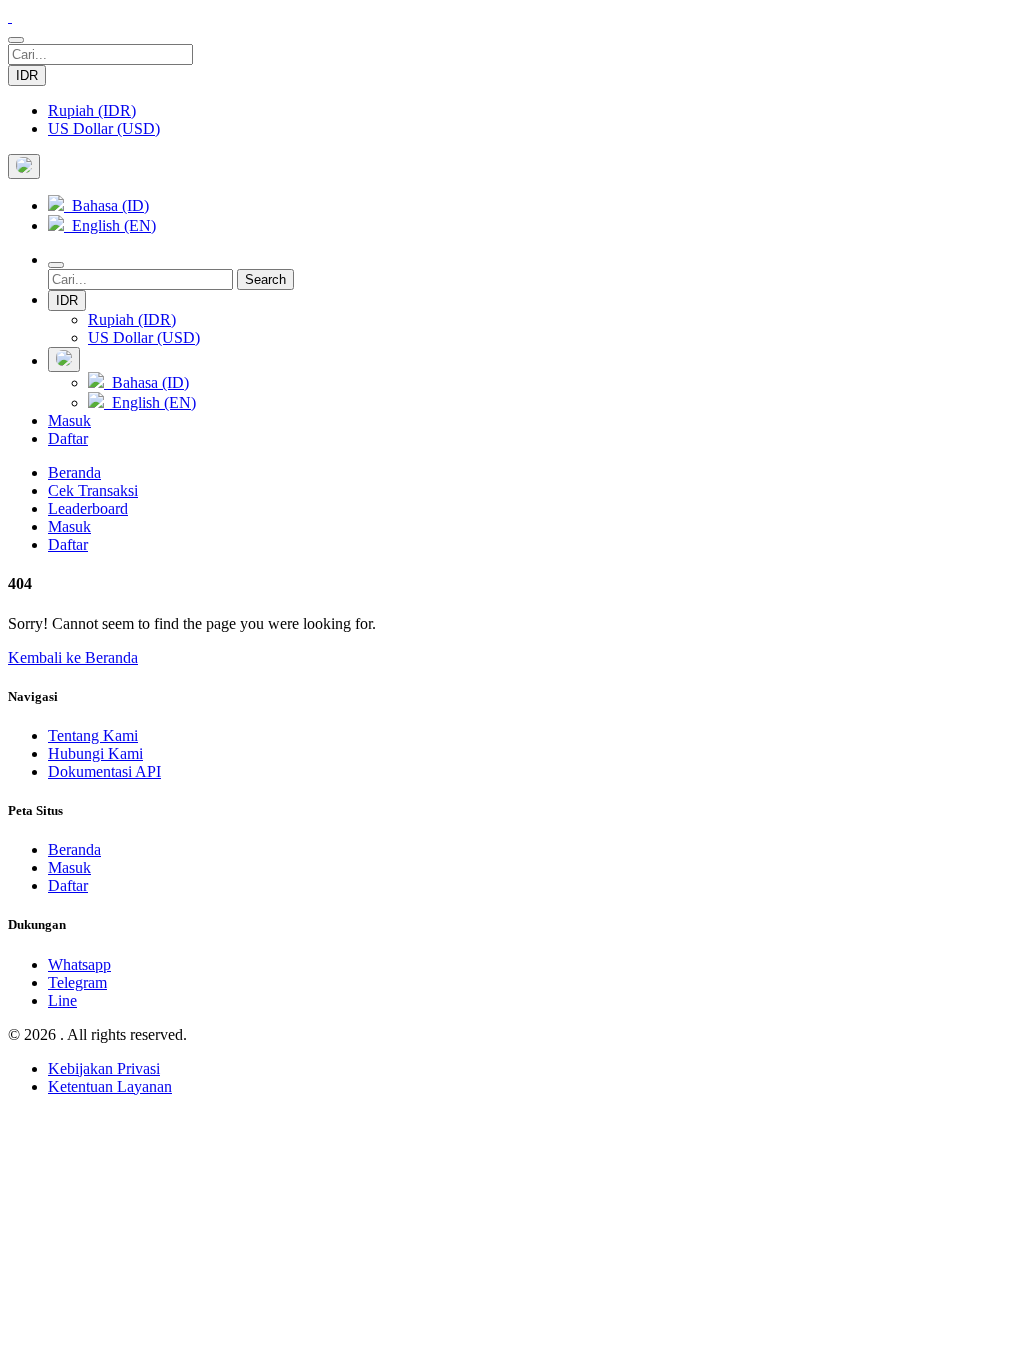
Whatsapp (79, 964)
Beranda (74, 472)
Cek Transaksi (93, 490)
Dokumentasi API (104, 771)
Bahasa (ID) (106, 205)
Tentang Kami (93, 735)
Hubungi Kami (95, 753)
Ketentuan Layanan (110, 1086)
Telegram (77, 982)
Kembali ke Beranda (73, 657)
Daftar (68, 438)
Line (62, 1000)
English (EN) (110, 225)
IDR (27, 75)
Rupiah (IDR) (92, 110)
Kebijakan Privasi (104, 1068)
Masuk (69, 420)
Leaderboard (88, 508)
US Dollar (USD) (104, 128)
